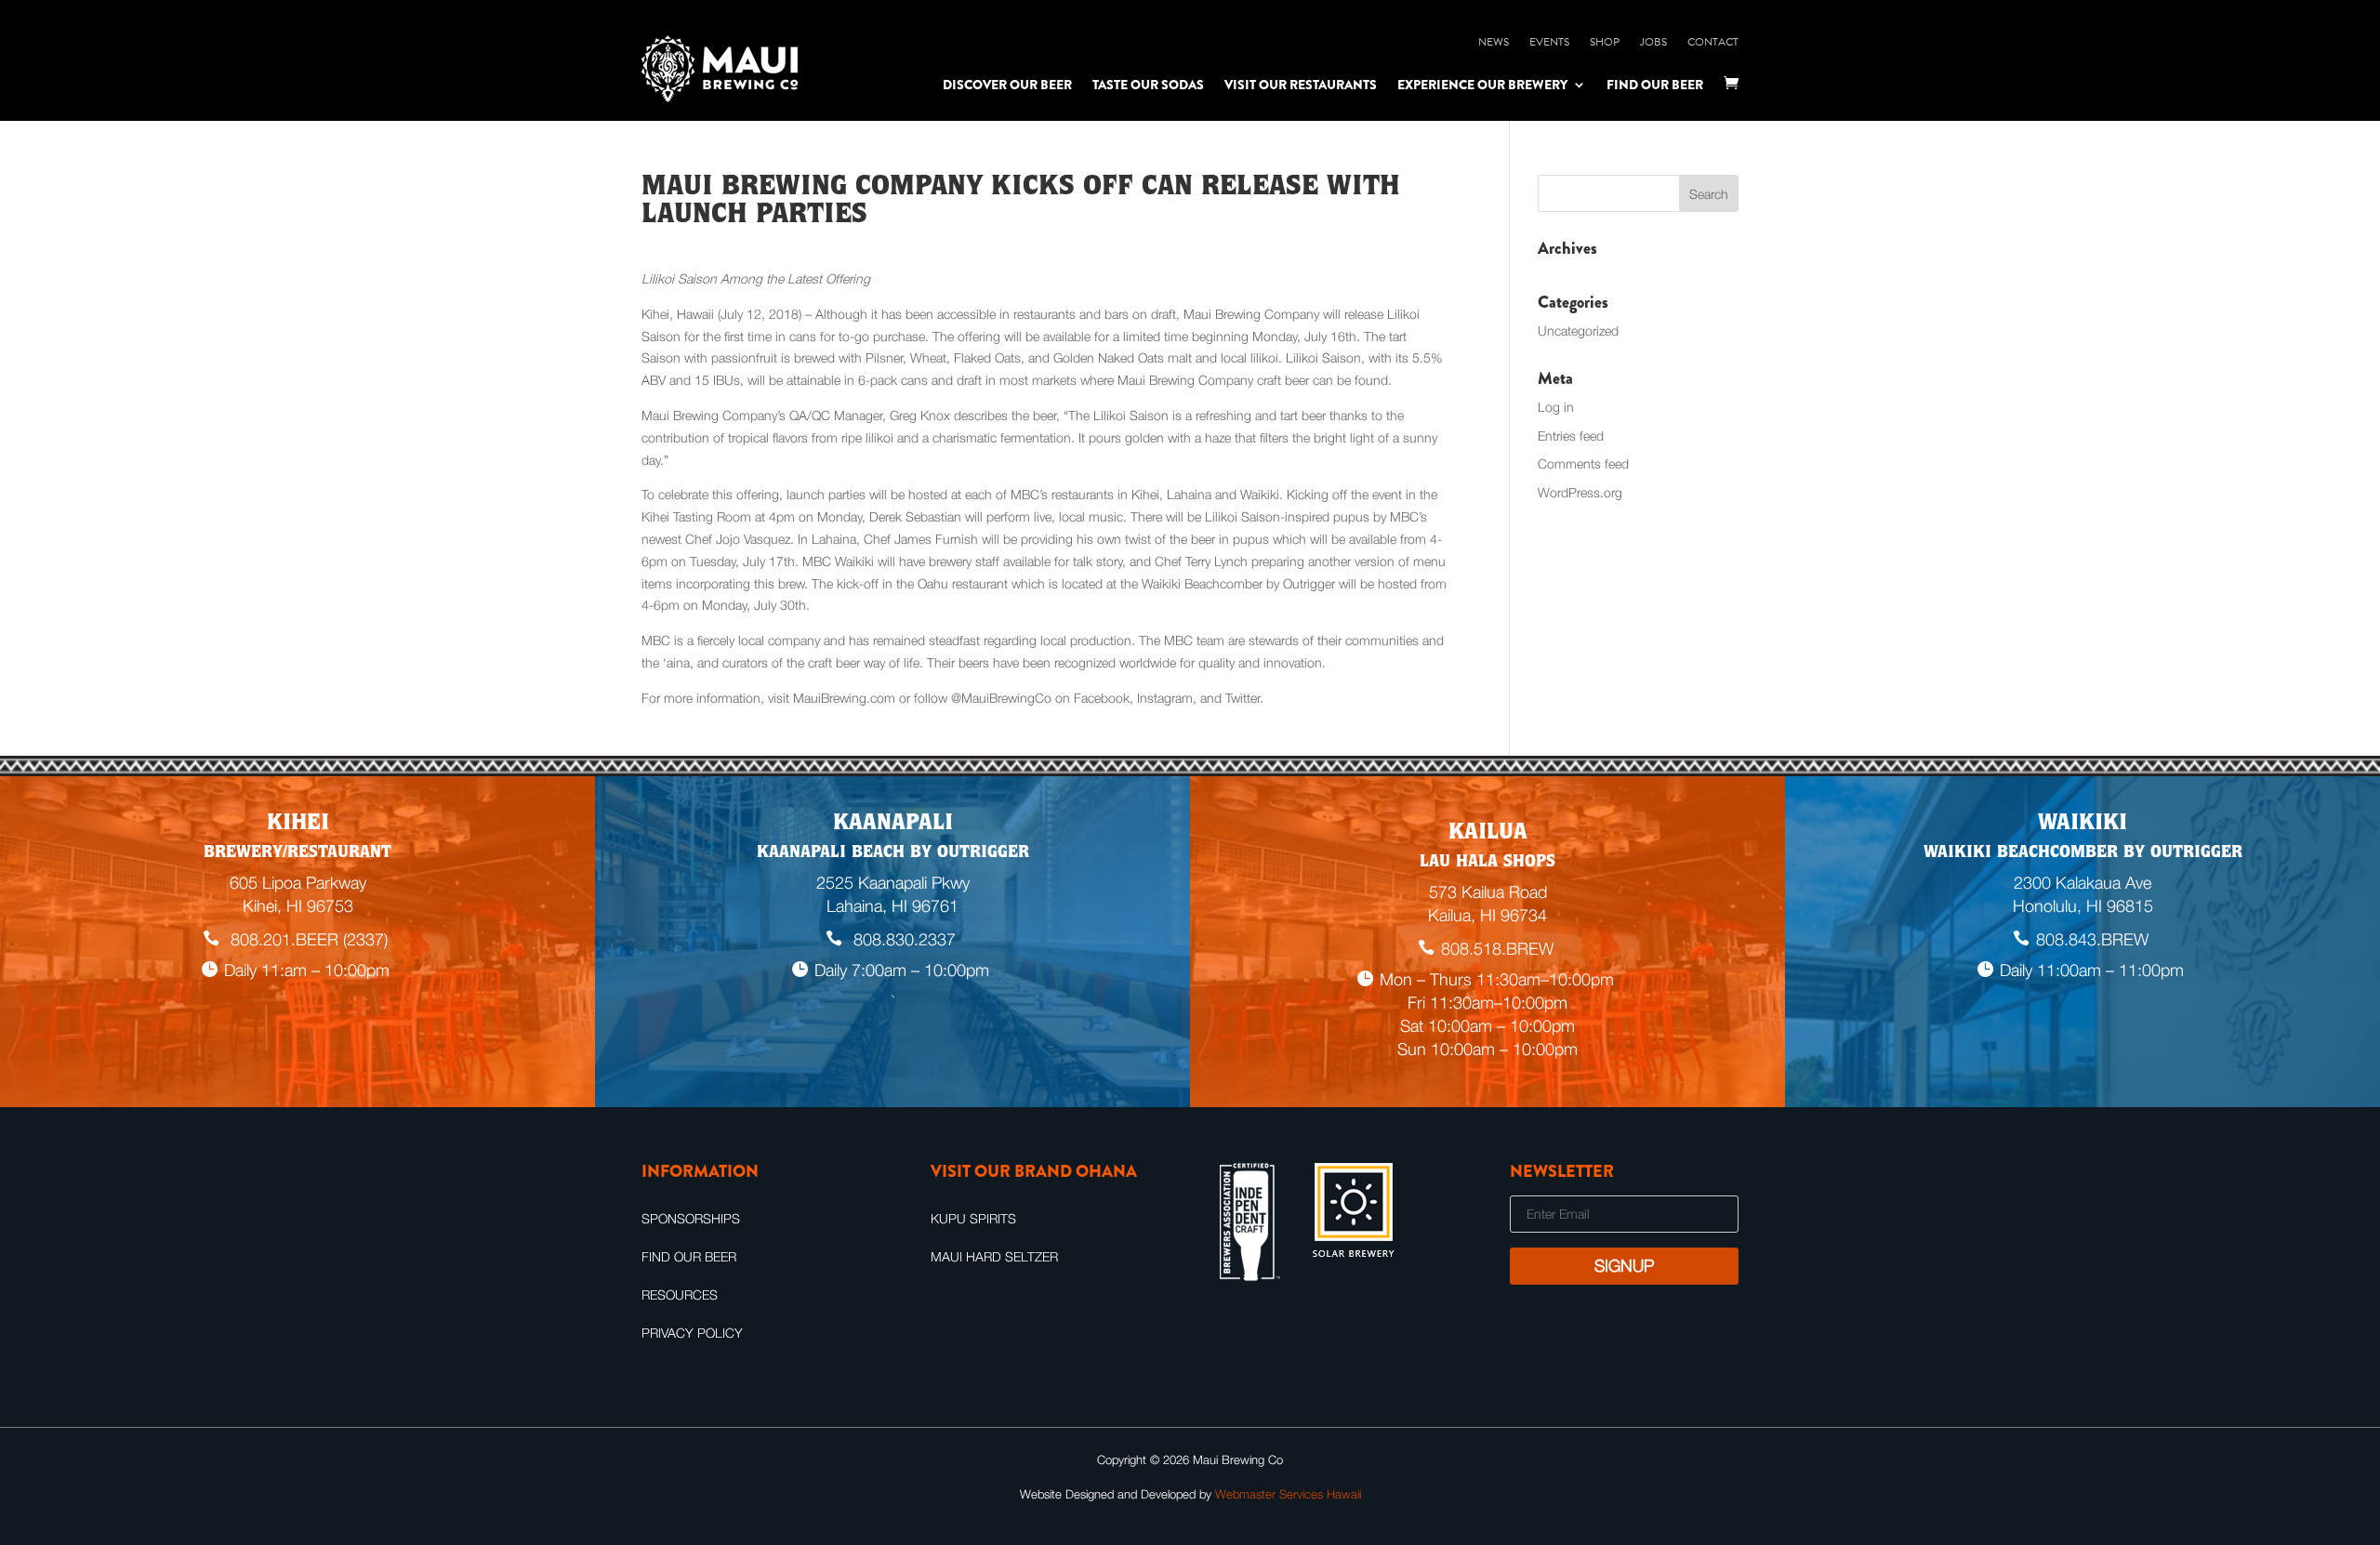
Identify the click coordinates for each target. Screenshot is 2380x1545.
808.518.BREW (1497, 949)
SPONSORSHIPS (691, 1218)
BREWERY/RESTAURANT (297, 853)
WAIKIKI (2082, 825)
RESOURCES (680, 1294)
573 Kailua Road (1488, 892)
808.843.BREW (2092, 939)
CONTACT (1713, 42)
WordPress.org (1580, 492)
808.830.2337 (902, 939)
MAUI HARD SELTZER (994, 1256)
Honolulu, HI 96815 (2083, 906)
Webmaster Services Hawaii (1288, 1494)
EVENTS (1549, 42)
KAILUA (1488, 834)
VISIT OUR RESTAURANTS (1301, 85)
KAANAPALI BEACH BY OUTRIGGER (893, 853)
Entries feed (1571, 436)
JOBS (1653, 42)
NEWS (1494, 42)
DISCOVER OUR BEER (1007, 85)
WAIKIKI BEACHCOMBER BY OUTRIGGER (2083, 853)
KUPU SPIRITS (973, 1218)
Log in (1556, 407)
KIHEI (298, 825)
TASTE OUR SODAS (1148, 85)
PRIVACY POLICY (692, 1333)
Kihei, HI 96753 (298, 906)
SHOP (1605, 42)
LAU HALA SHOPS (1487, 863)
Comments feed (1583, 463)
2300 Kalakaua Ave (2082, 883)
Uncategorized (1578, 330)
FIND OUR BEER (1655, 85)
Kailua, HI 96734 (1487, 915)
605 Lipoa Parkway (298, 883)
